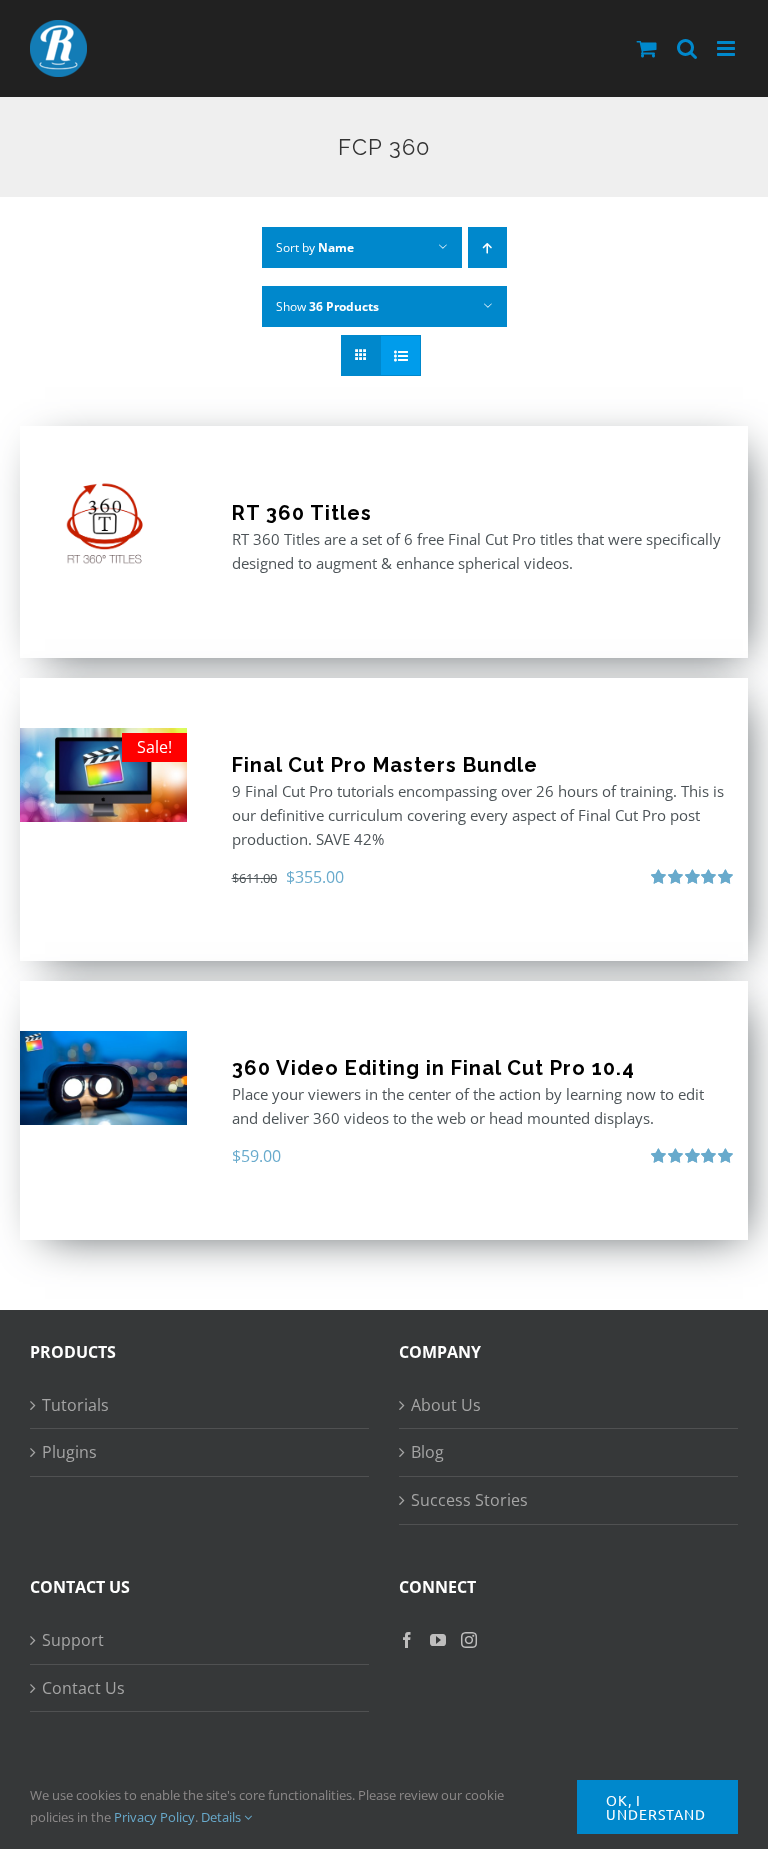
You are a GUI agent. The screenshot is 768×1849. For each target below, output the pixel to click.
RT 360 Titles (302, 513)
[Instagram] (469, 1640)
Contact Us (83, 1688)
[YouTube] (438, 1640)
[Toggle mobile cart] (647, 48)
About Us (446, 1405)
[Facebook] (407, 1640)
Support (73, 1640)
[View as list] (400, 355)
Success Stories (469, 1500)
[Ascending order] (487, 247)
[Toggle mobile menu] (727, 48)
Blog (427, 1452)
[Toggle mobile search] (687, 48)
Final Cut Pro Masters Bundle (385, 765)
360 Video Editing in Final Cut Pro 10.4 (433, 1068)
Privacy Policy (154, 1817)
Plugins (69, 1452)
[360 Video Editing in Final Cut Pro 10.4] (103, 1078)
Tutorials (75, 1405)
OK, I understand (656, 1807)
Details (222, 1817)
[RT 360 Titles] (103, 523)
